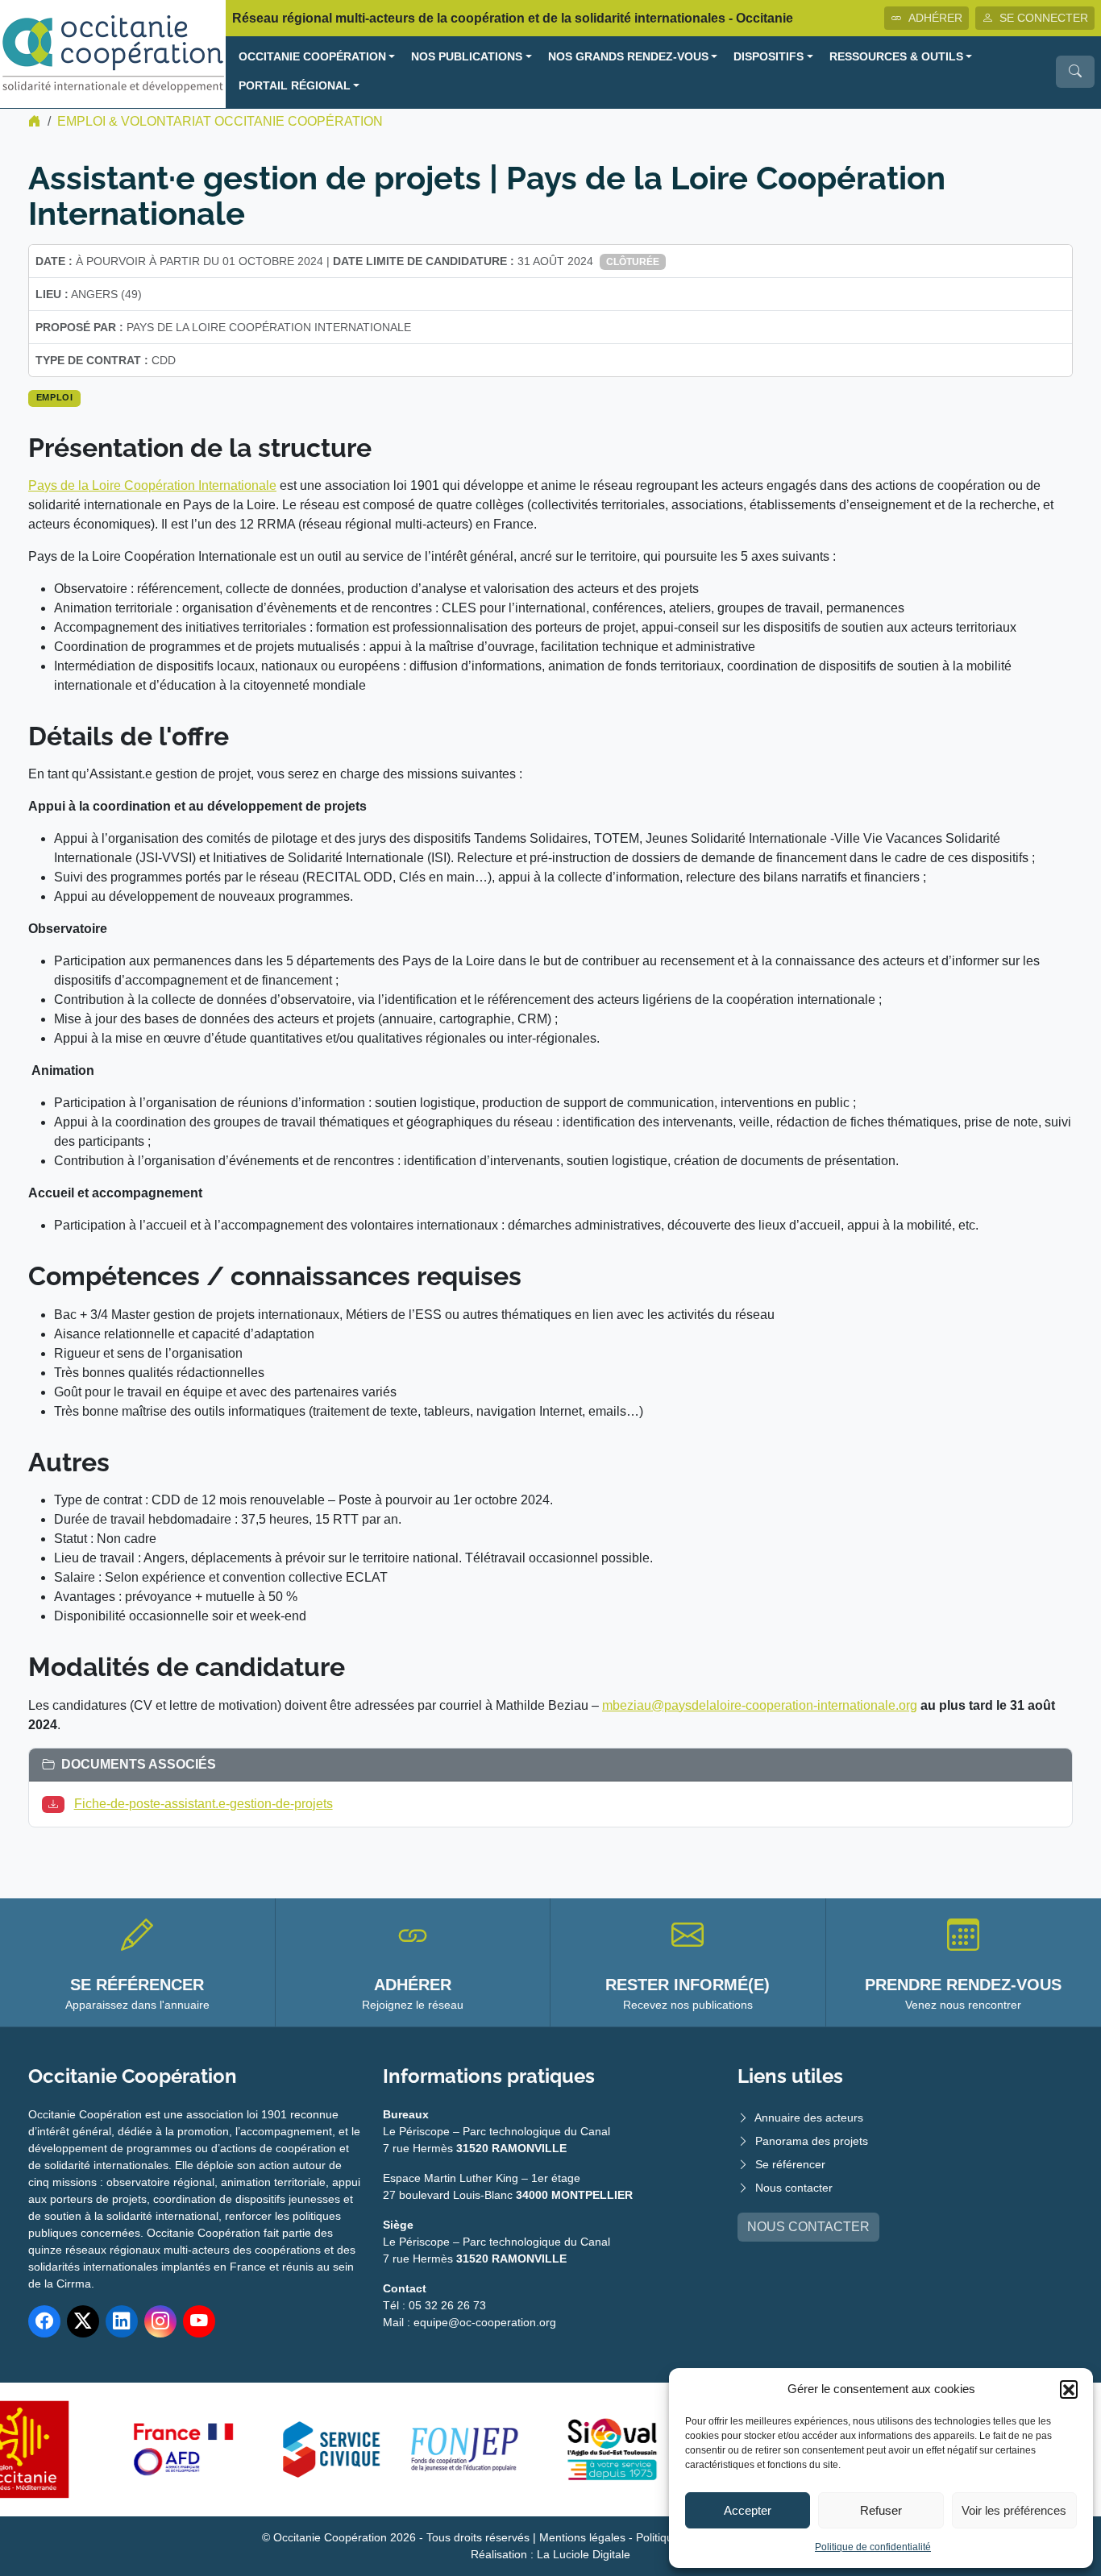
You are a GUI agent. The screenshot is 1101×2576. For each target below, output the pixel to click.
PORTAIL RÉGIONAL (295, 86)
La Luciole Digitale (584, 2554)
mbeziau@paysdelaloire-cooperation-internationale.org (760, 1705)
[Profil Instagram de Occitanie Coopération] (160, 2321)
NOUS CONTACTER (808, 2227)
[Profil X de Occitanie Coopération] (83, 2321)
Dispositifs (769, 57)
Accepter (748, 2510)
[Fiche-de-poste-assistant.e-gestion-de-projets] (56, 1804)
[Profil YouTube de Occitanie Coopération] (199, 2321)
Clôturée (633, 262)
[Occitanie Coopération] (113, 53)
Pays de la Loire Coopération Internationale (152, 485)
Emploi (55, 397)
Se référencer (790, 2164)
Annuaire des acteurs (809, 2118)
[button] (1069, 2389)
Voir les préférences (1014, 2510)
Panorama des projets (812, 2141)
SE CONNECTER (1044, 18)
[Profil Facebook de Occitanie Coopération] (44, 2321)
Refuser (881, 2510)
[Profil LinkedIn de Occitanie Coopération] (122, 2321)
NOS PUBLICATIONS (467, 57)
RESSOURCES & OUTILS (896, 57)
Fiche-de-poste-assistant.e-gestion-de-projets (204, 1804)
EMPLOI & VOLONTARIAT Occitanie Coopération (220, 121)
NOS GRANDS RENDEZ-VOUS (628, 57)
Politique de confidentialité (873, 2547)
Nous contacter (794, 2188)
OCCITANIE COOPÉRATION (312, 57)
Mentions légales (582, 2537)
